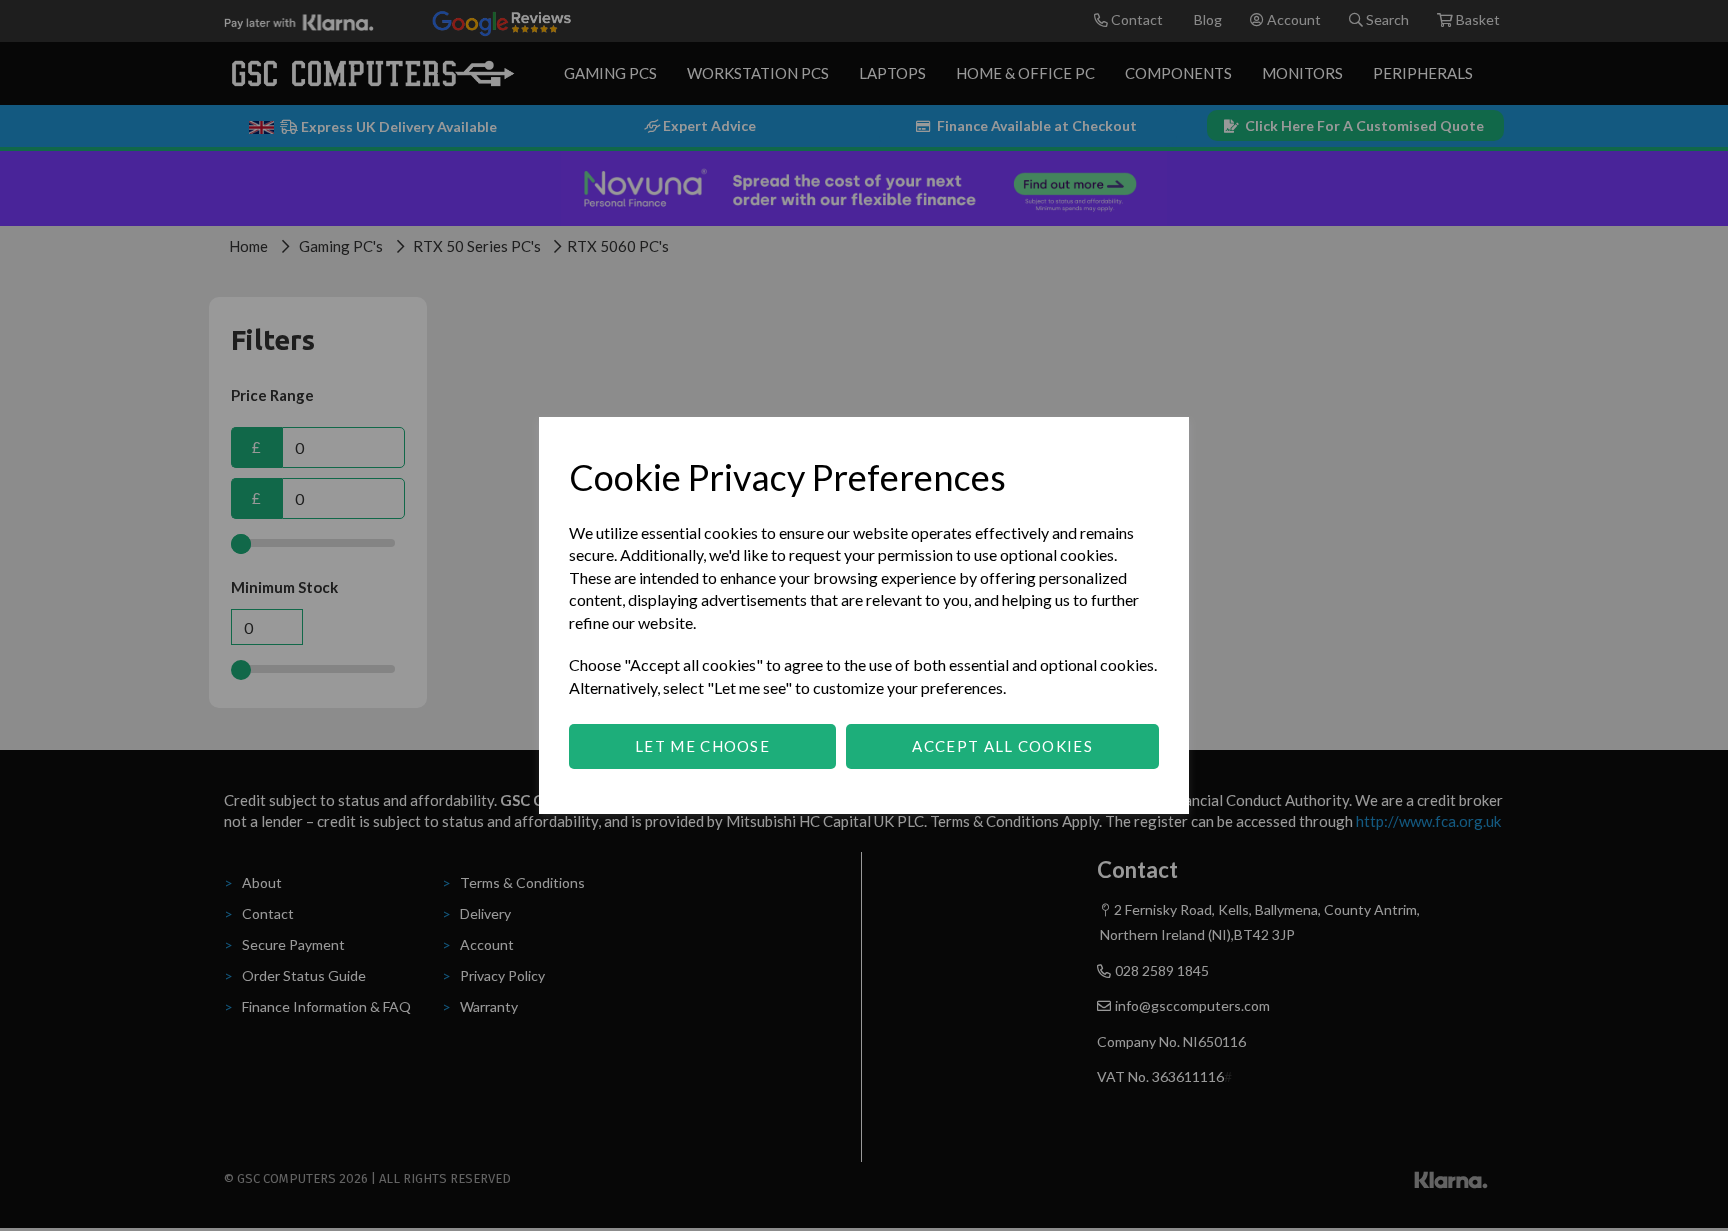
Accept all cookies (1002, 746)
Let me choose (702, 746)
